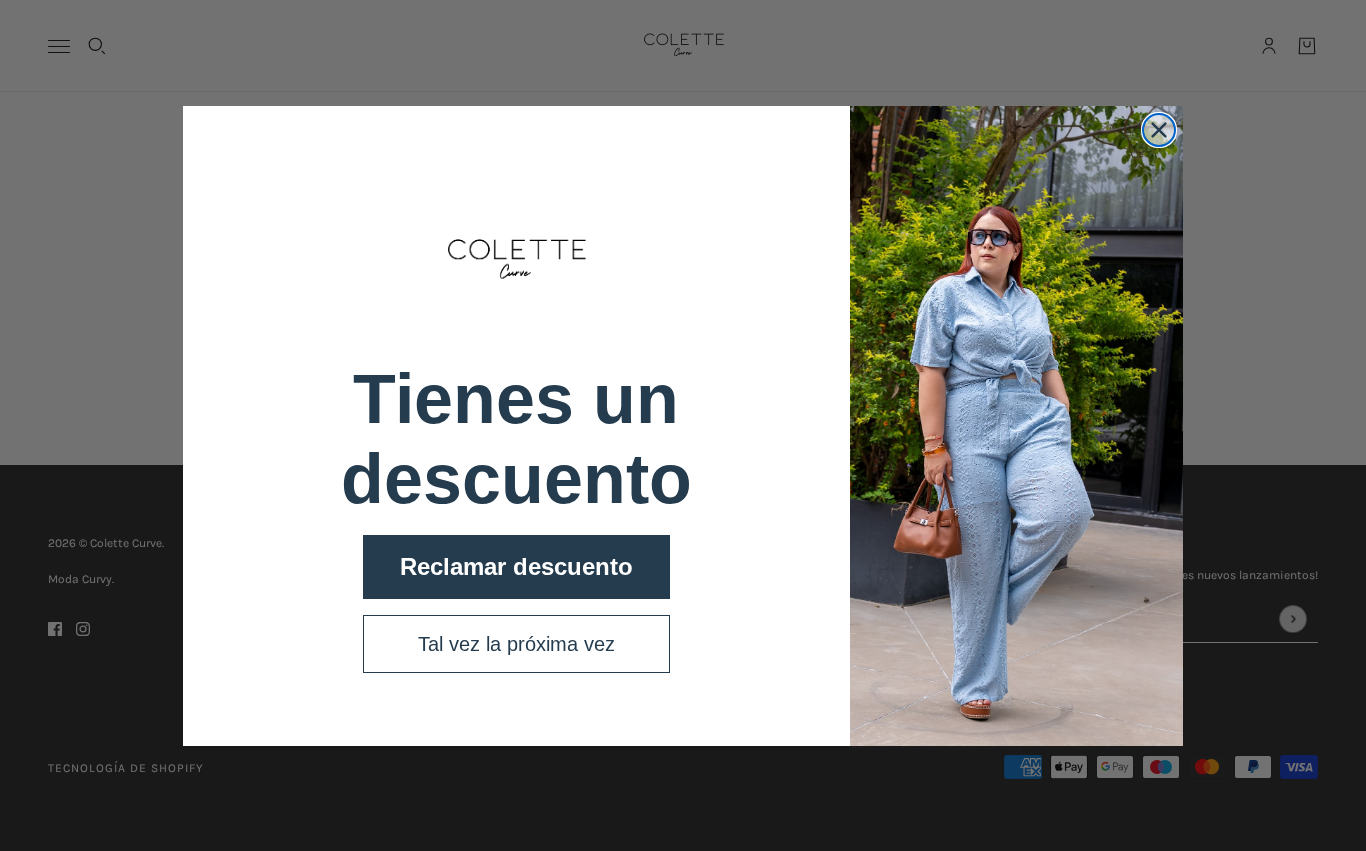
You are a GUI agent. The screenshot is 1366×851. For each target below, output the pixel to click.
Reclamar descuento (516, 566)
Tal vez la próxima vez (516, 644)
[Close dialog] (1159, 130)
